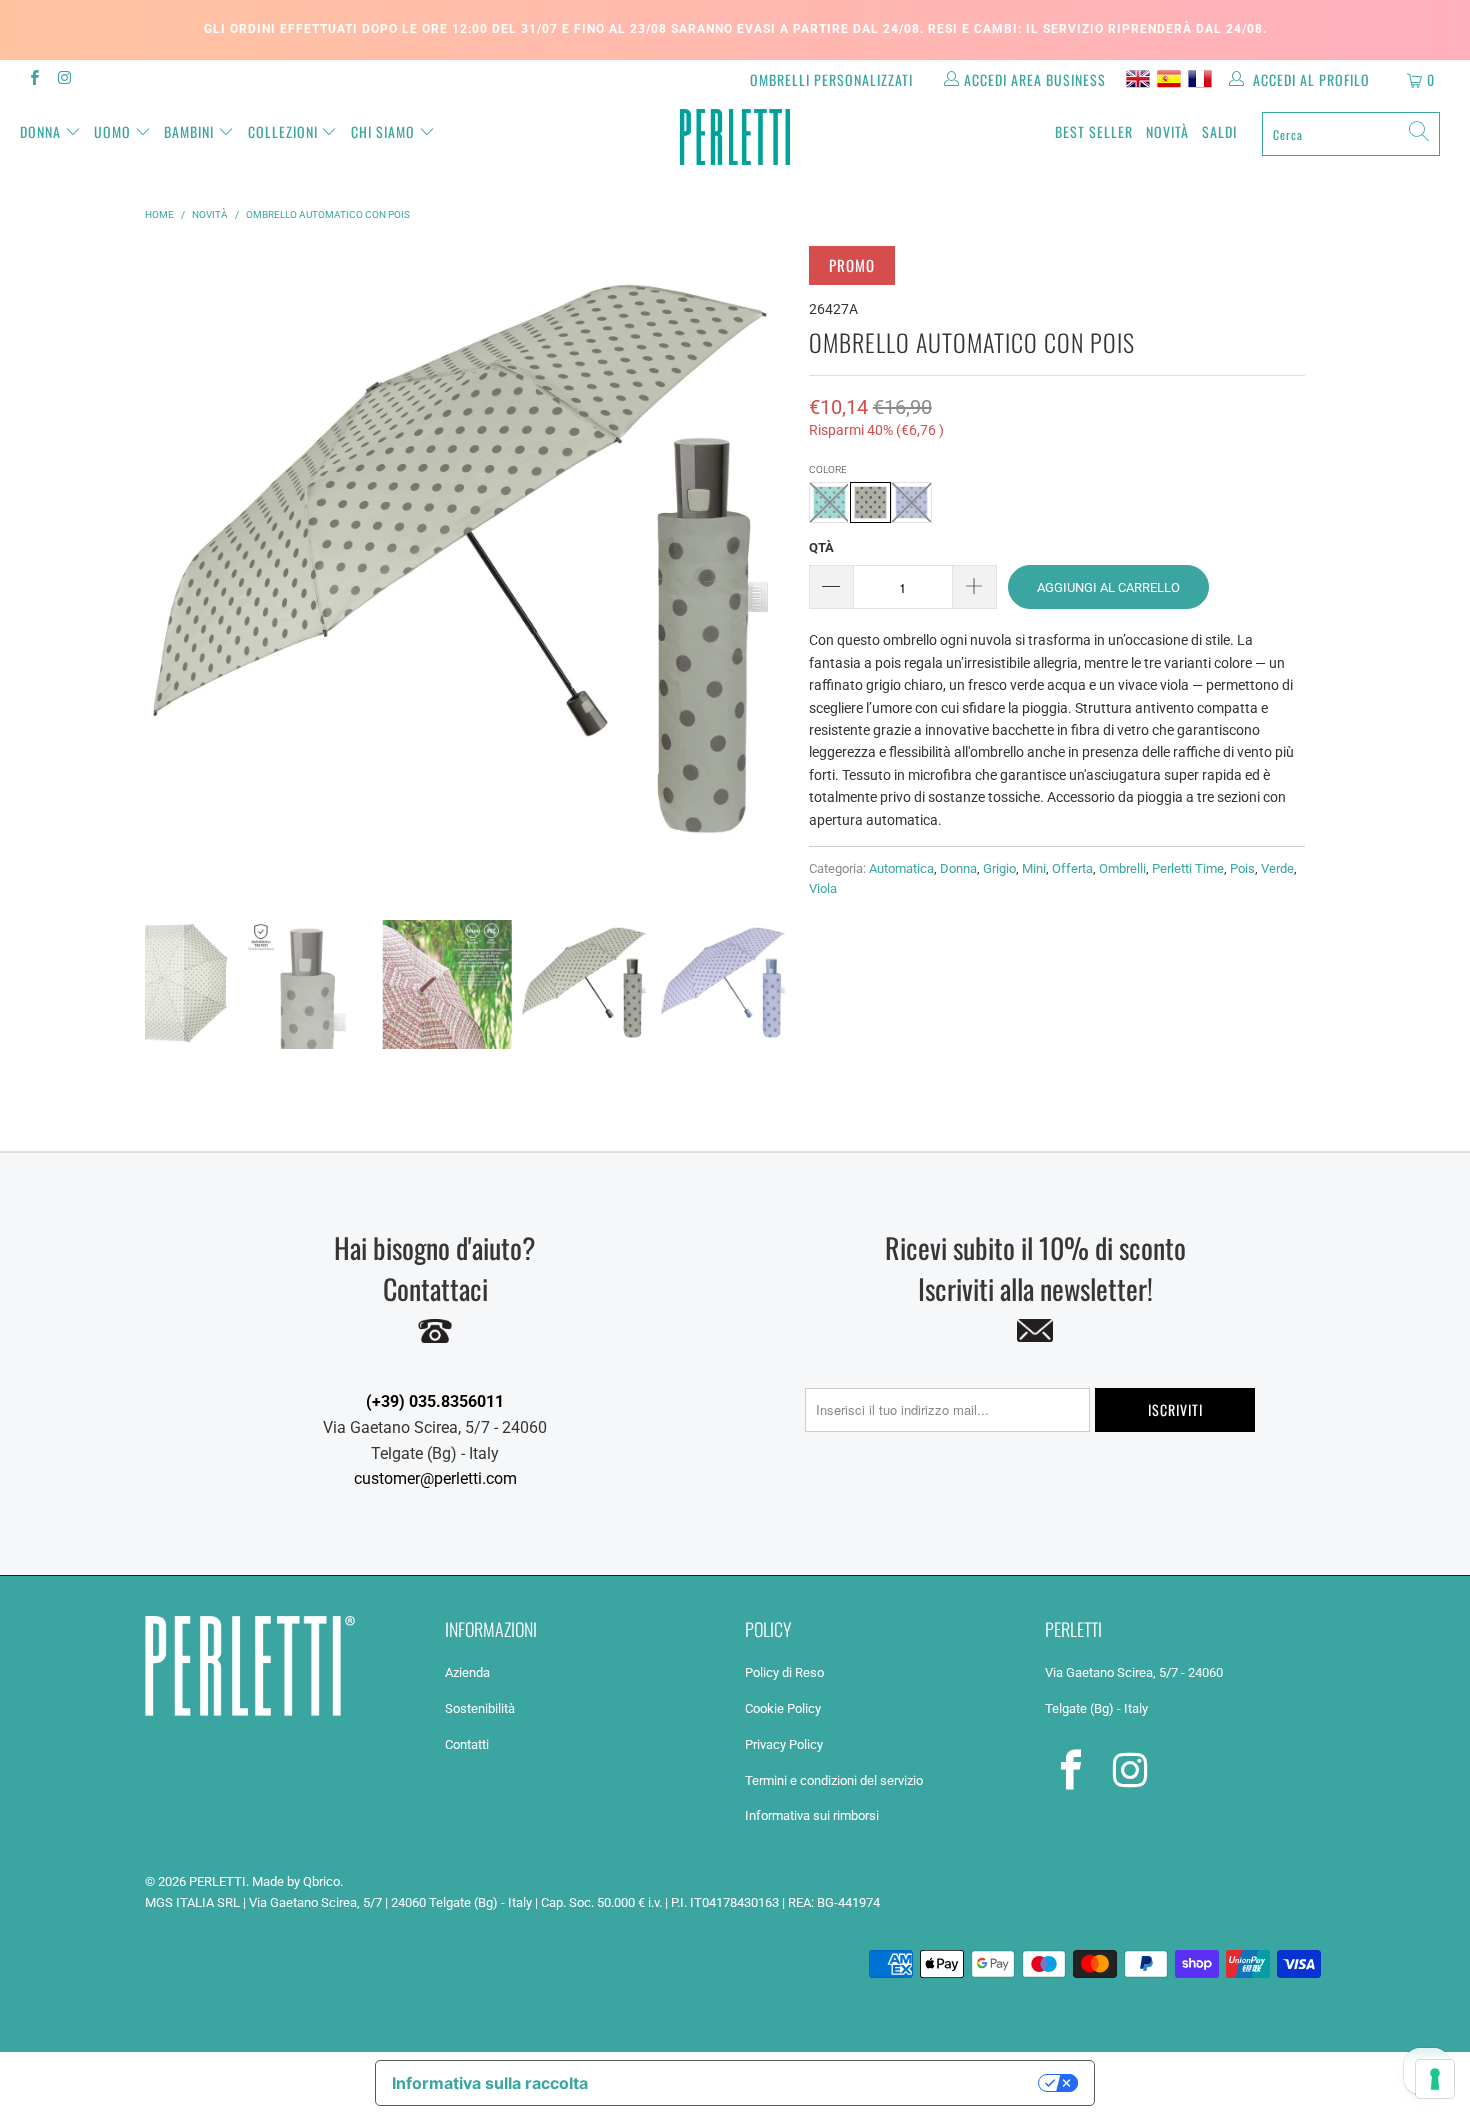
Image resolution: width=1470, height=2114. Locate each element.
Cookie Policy (783, 1708)
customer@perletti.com (435, 1478)
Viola (823, 888)
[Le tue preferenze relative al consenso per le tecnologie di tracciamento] (1435, 2079)
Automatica (901, 868)
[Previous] (164, 568)
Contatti (467, 1744)
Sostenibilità (480, 1708)
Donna (40, 131)
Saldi (1219, 131)
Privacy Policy (784, 1744)
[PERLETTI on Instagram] (63, 80)
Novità (1167, 131)
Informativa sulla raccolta (490, 2083)
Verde (1277, 868)
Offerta (1072, 868)
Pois (1242, 868)
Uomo (112, 131)
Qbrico (321, 1881)
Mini (1034, 868)
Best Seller (1094, 131)
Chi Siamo (383, 131)
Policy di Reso (784, 1672)
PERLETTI (217, 1881)
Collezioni (283, 131)
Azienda (467, 1672)
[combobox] (1351, 134)
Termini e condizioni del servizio (834, 1780)
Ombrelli (1122, 868)
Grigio (999, 868)
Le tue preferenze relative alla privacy (823, 2083)
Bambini (189, 131)
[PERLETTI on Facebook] (33, 80)
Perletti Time (1188, 868)
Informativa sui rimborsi (812, 1815)
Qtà (821, 547)
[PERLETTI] (734, 137)
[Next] (770, 568)
